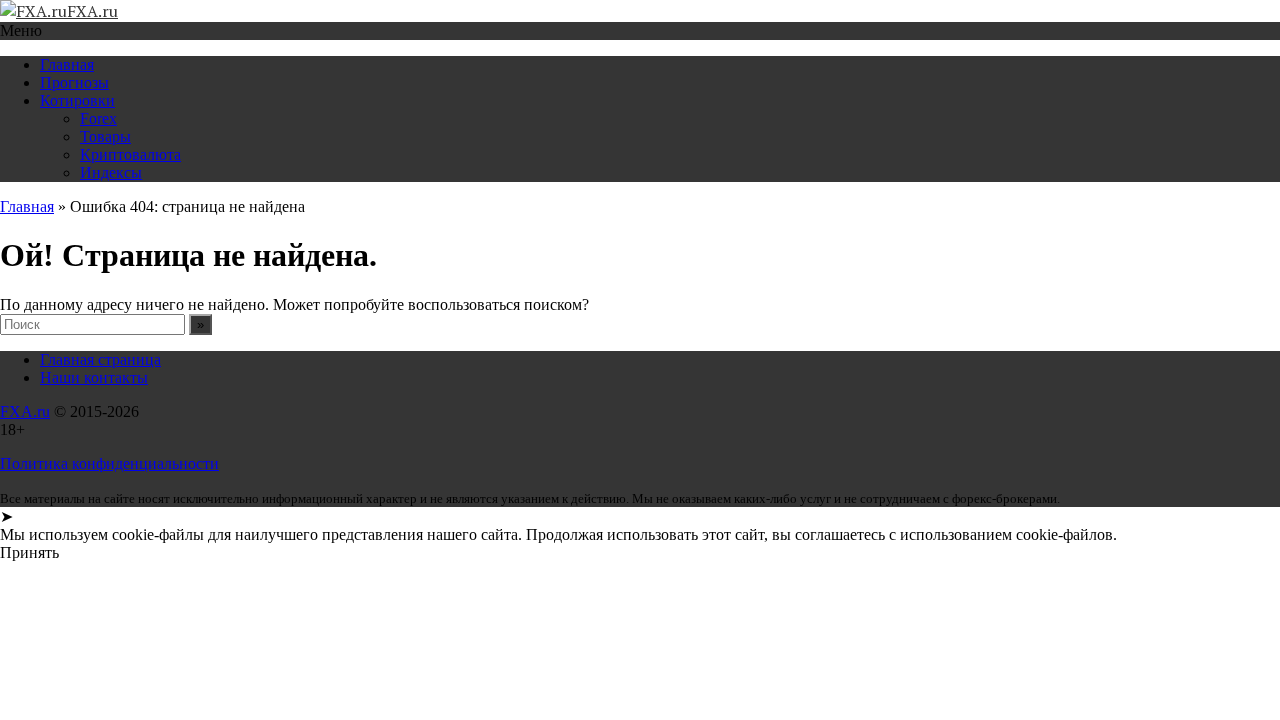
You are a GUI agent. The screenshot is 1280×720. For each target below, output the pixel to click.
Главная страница (100, 359)
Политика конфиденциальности (109, 463)
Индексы (111, 172)
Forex (98, 118)
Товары (105, 136)
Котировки (77, 100)
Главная (67, 64)
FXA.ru (25, 411)
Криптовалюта (130, 154)
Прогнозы (74, 82)
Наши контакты (94, 377)
